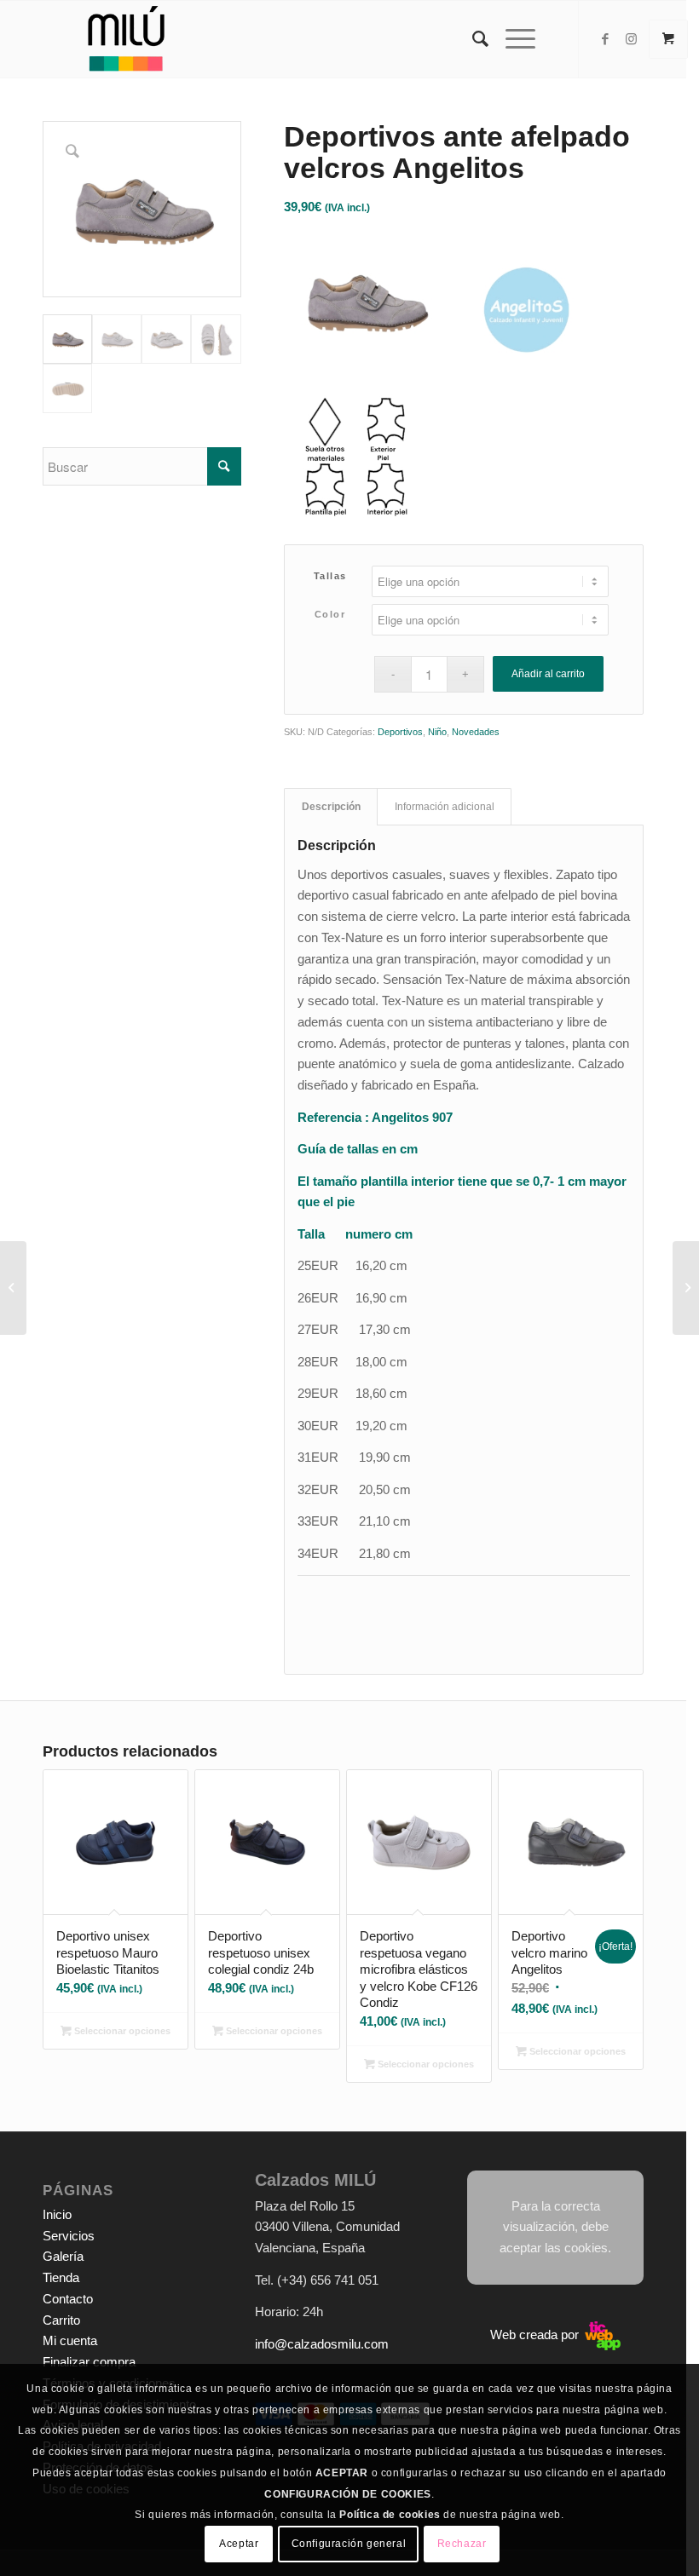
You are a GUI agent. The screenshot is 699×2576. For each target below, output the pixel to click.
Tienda (61, 2277)
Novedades (476, 732)
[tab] (331, 807)
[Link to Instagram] (631, 39)
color (330, 614)
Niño (437, 732)
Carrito (61, 2320)
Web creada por (536, 2334)
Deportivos (400, 732)
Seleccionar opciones (121, 2031)
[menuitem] (472, 39)
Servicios (69, 2236)
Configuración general (349, 2544)
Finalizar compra (89, 2362)
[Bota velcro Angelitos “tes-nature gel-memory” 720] (686, 1288)
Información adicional (445, 807)
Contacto (68, 2299)
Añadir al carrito (548, 674)
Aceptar (239, 2544)
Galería (63, 2256)
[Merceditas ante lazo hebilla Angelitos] (13, 1288)
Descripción (331, 807)
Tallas (330, 576)
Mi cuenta (70, 2340)
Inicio (57, 2214)
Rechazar (462, 2544)
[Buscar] (472, 39)
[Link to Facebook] (605, 39)
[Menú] (512, 39)
